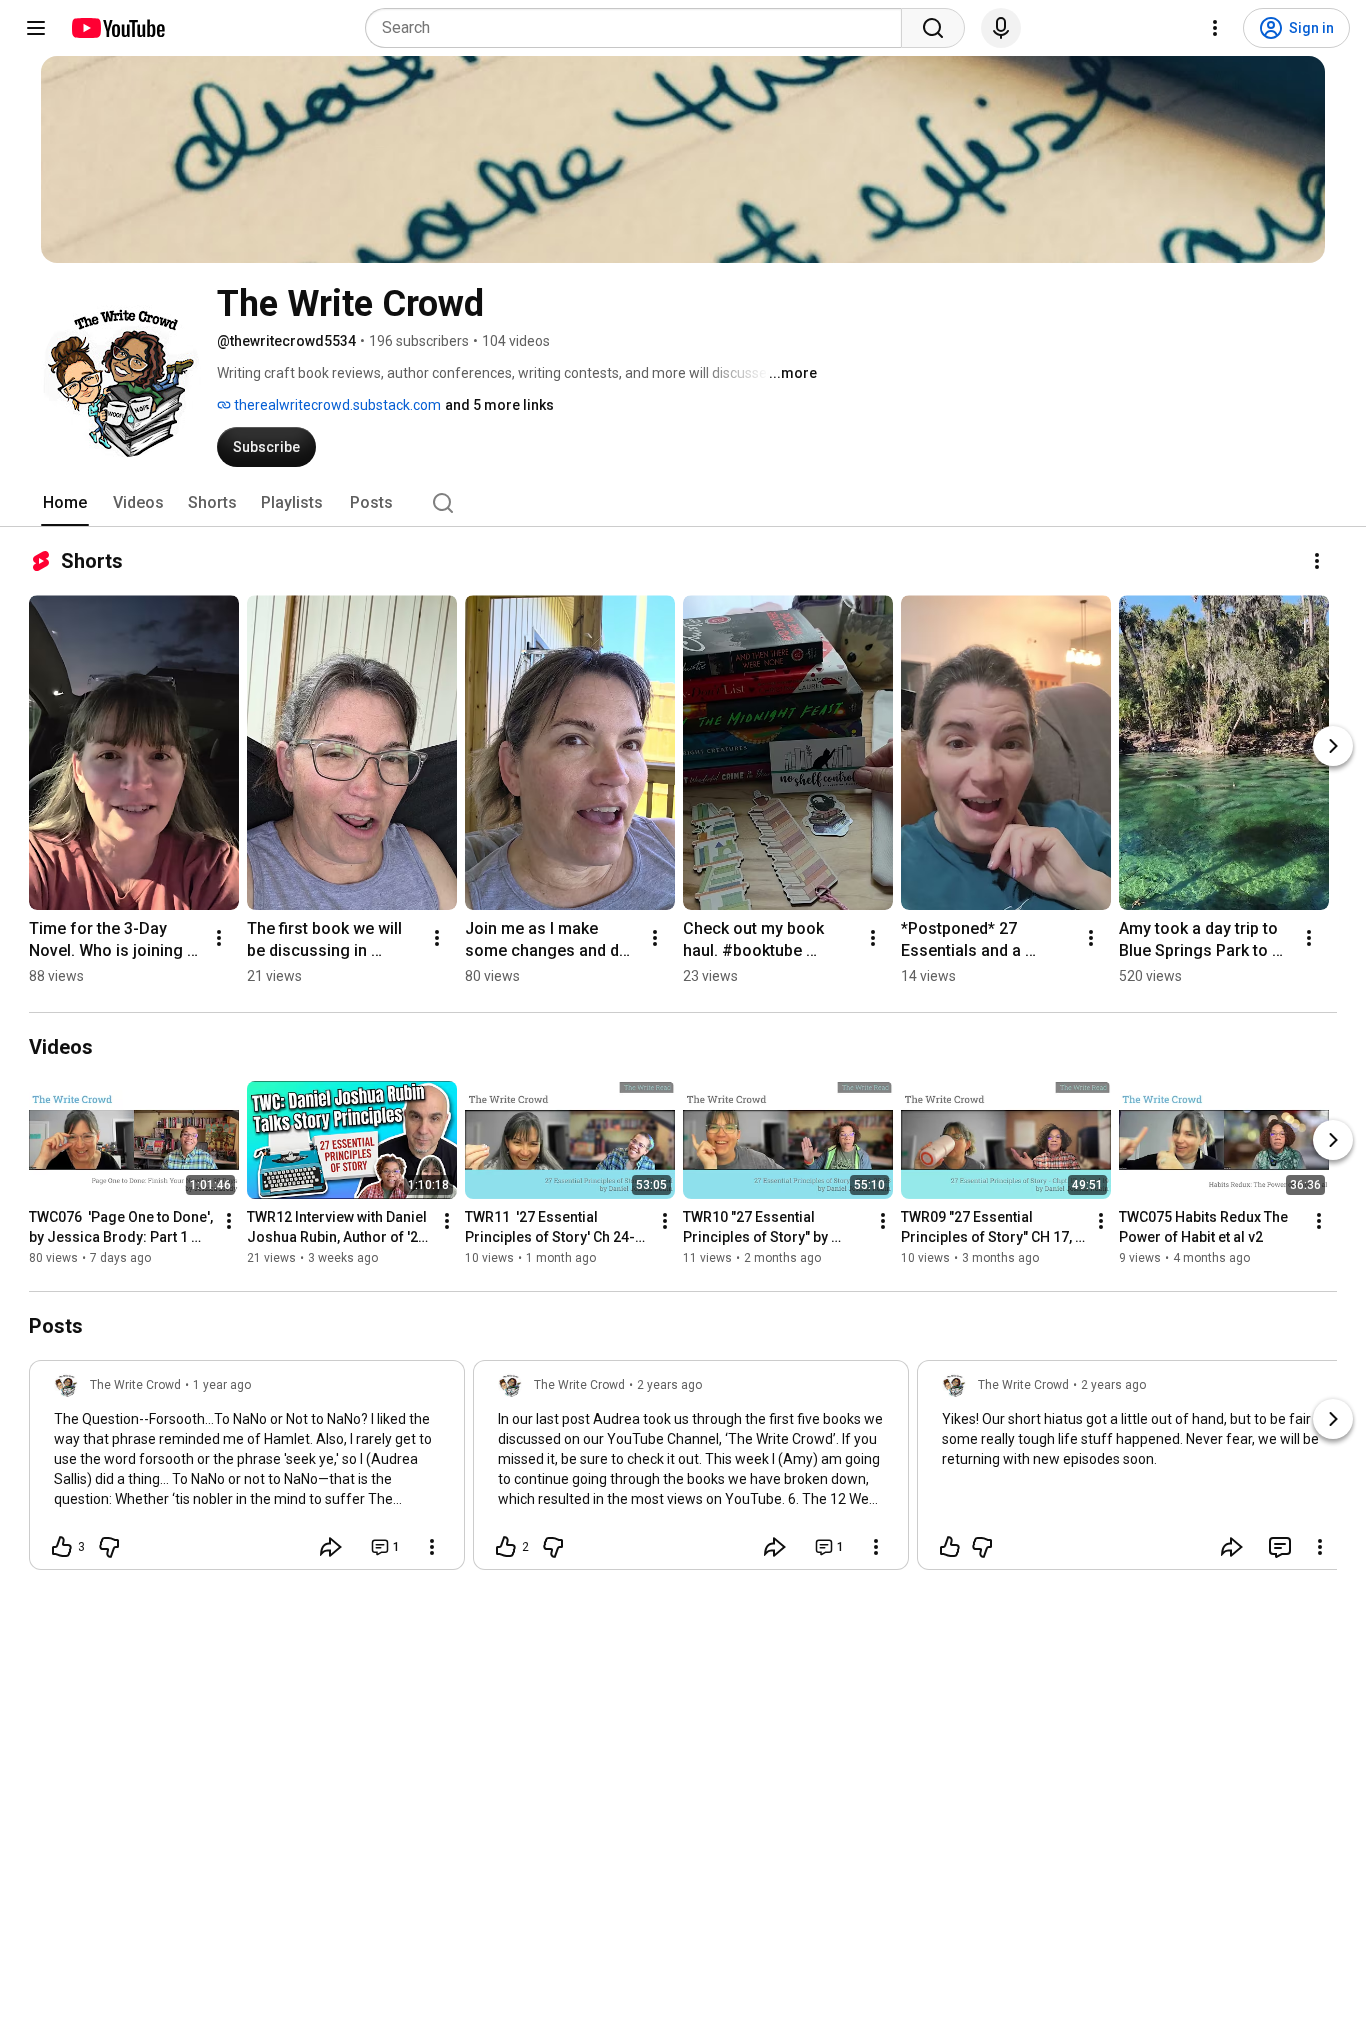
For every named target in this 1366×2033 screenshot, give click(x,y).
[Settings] (1215, 28)
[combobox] (639, 28)
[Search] (933, 28)
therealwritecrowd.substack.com (336, 405)
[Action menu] (432, 1547)
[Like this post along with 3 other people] (62, 1547)
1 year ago (222, 1385)
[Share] (331, 1547)
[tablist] (683, 503)
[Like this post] (950, 1547)
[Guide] (36, 28)
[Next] (1333, 746)
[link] (247, 1471)
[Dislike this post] (109, 1547)
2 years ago (669, 1385)
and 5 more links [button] (499, 405)
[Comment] (1280, 1547)
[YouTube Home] (117, 28)
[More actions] (1317, 561)
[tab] (65, 503)
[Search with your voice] (1001, 28)
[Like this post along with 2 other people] (506, 1547)
